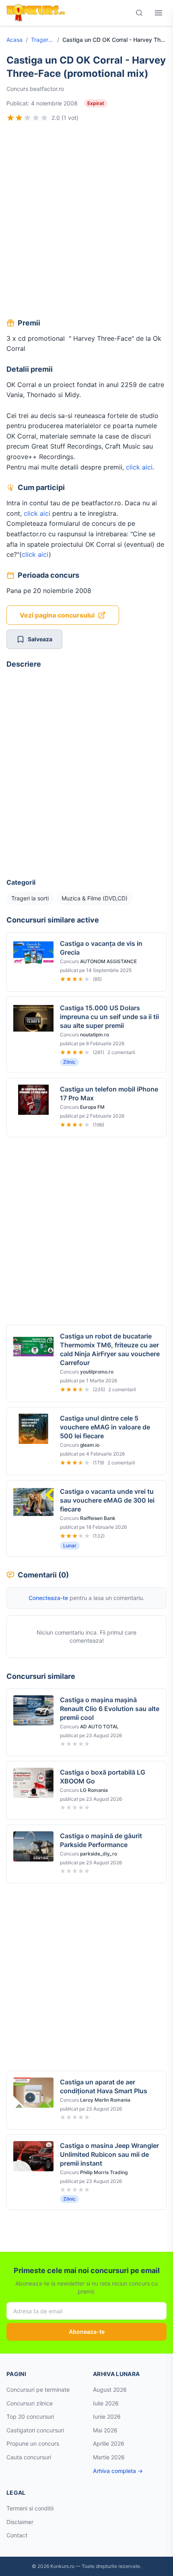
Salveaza (40, 639)
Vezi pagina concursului (57, 615)
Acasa (14, 40)
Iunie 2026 (107, 2416)
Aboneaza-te (87, 2332)
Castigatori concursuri (35, 2430)
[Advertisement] (86, 221)
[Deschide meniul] (159, 13)
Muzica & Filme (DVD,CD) (95, 898)
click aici (139, 467)
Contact (17, 2535)
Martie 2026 (109, 2457)
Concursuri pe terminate (38, 2390)
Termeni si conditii (30, 2508)
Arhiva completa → (118, 2471)
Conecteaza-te (48, 1598)
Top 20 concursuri (30, 2416)
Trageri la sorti (42, 40)
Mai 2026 (105, 2430)
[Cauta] (139, 13)
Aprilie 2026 (109, 2443)
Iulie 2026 (106, 2403)
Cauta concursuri (29, 2457)
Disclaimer (20, 2522)
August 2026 (110, 2390)
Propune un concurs (33, 2443)
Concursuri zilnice (30, 2403)
